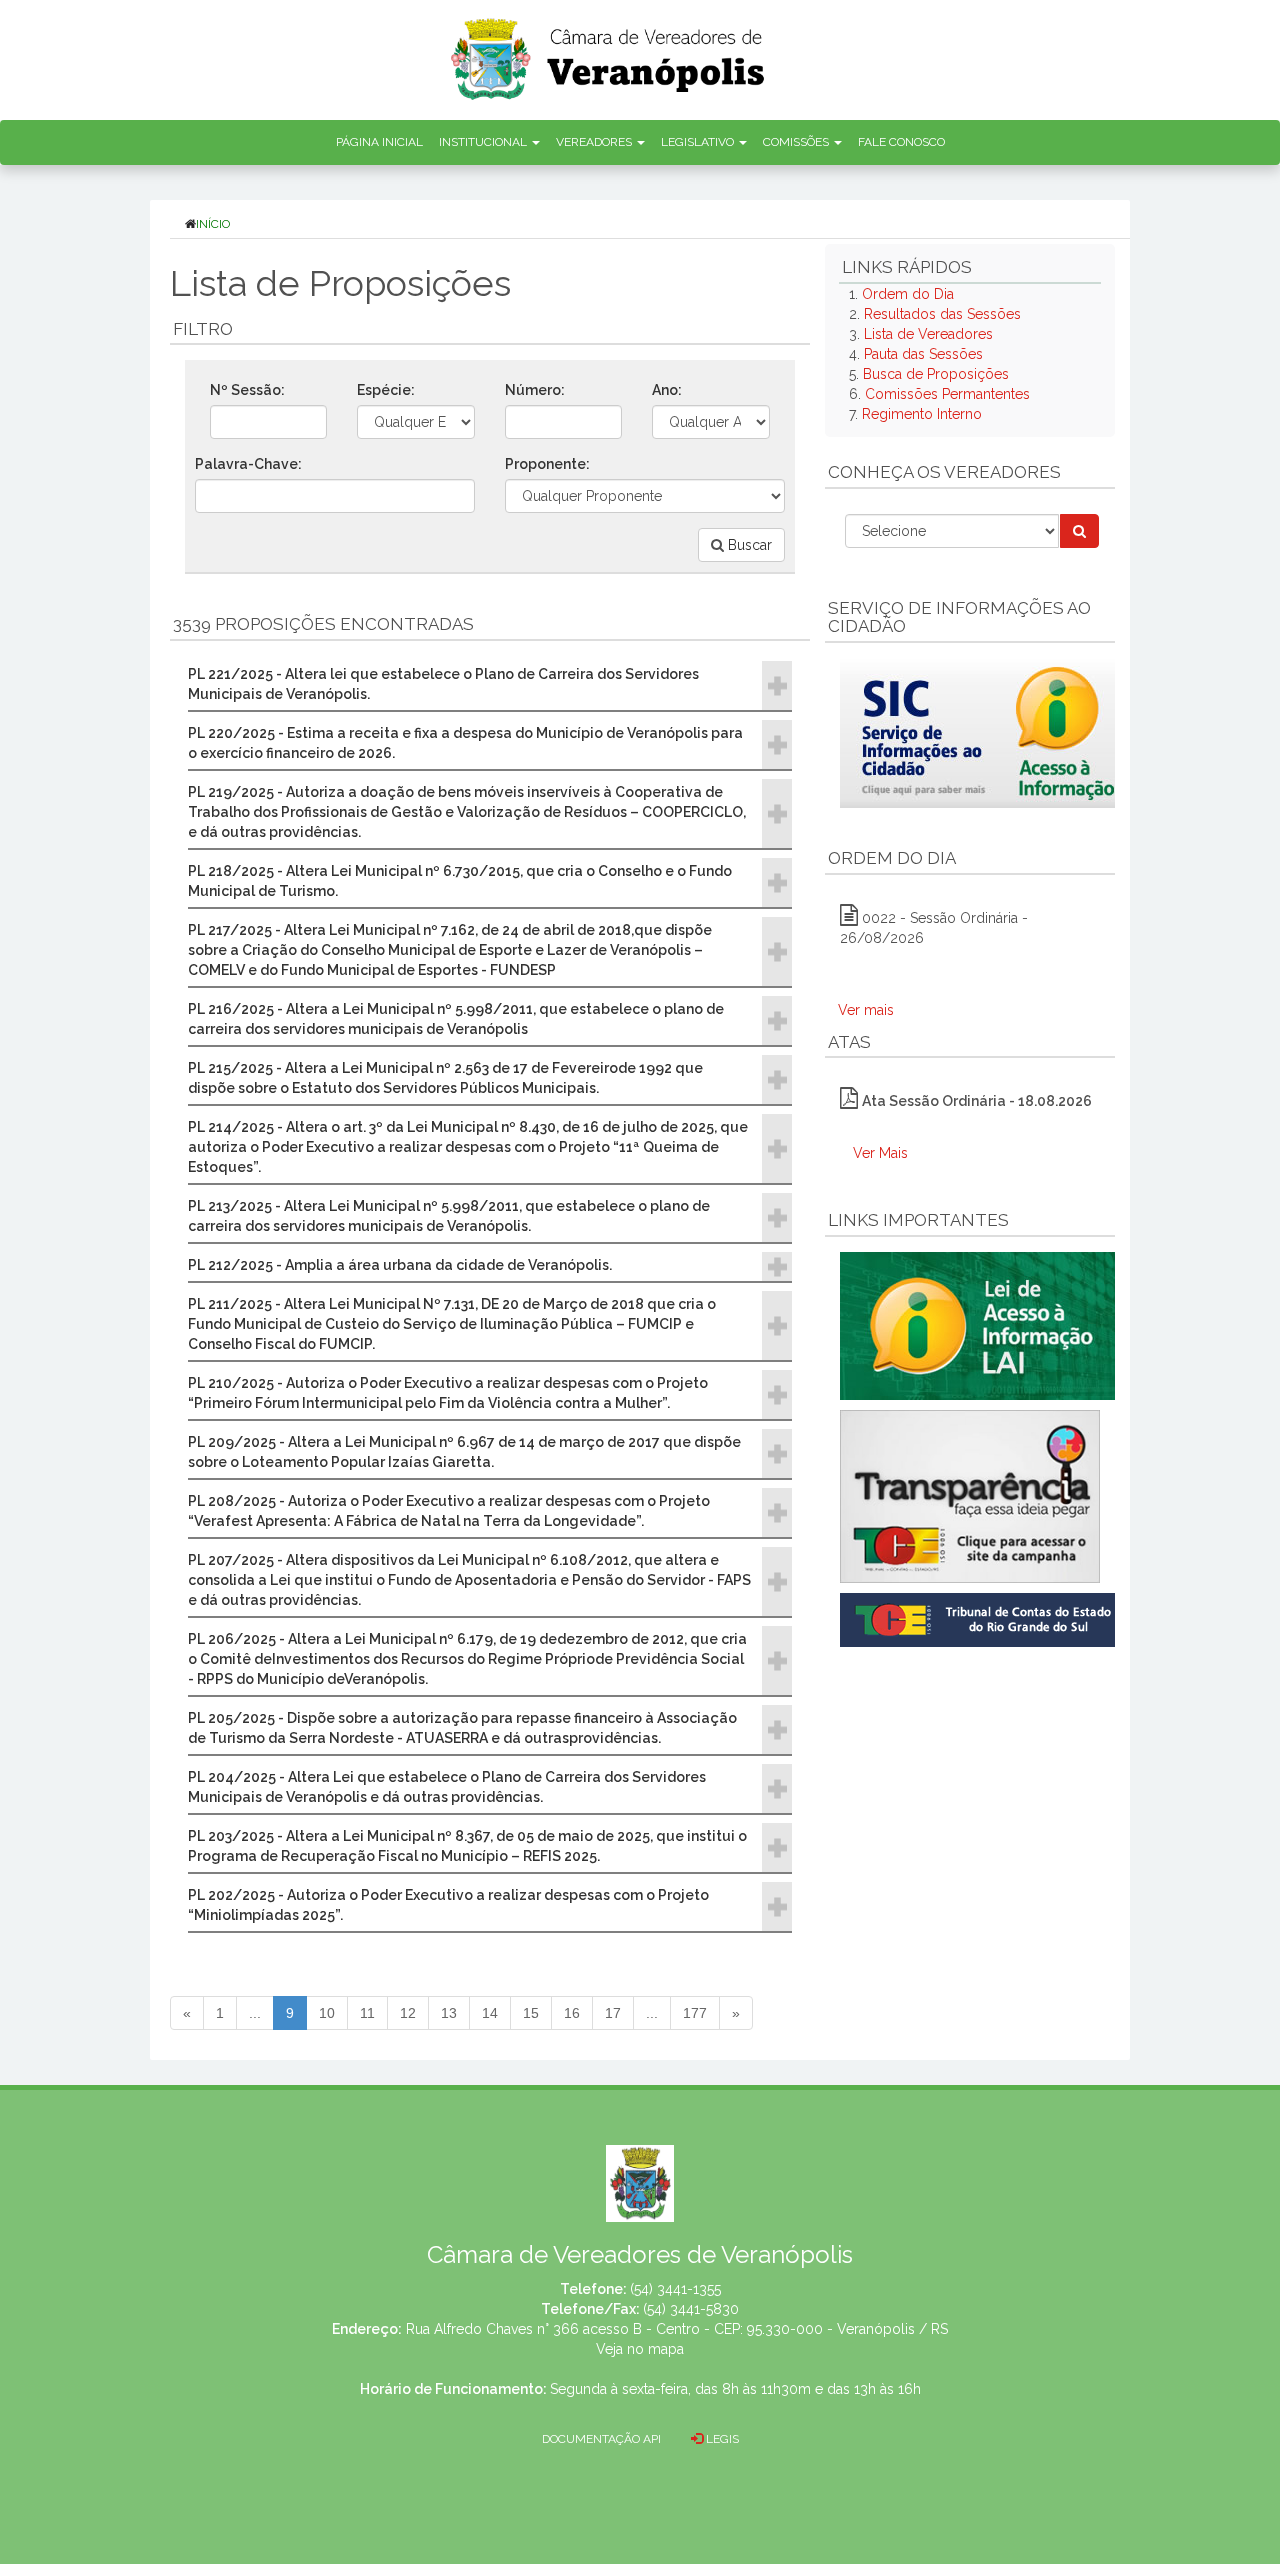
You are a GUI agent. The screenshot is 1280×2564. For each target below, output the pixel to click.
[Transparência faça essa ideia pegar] (970, 1496)
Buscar (748, 545)
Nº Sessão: (247, 390)
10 (327, 2013)
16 (572, 2013)
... (255, 2013)
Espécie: (386, 390)
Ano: (667, 390)
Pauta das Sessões (923, 354)
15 (531, 2013)
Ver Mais (880, 1153)
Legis (721, 2439)
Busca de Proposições (936, 374)
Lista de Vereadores (928, 334)
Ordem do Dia (908, 294)
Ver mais (866, 1010)
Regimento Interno (922, 414)
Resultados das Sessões (942, 314)
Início (213, 224)
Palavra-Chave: (248, 464)
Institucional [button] (484, 142)
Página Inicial (379, 142)
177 (695, 2013)
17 (613, 2013)
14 (490, 2013)
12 (408, 2013)
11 (367, 2013)
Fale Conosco (901, 142)
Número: (535, 390)
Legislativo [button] (699, 142)
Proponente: (547, 464)
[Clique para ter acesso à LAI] (981, 1325)
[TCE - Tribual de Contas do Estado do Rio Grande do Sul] (981, 1618)
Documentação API (601, 2439)
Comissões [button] (797, 142)
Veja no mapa (640, 2349)
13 (449, 2013)
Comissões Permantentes (947, 394)
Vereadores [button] (595, 142)
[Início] (609, 52)
